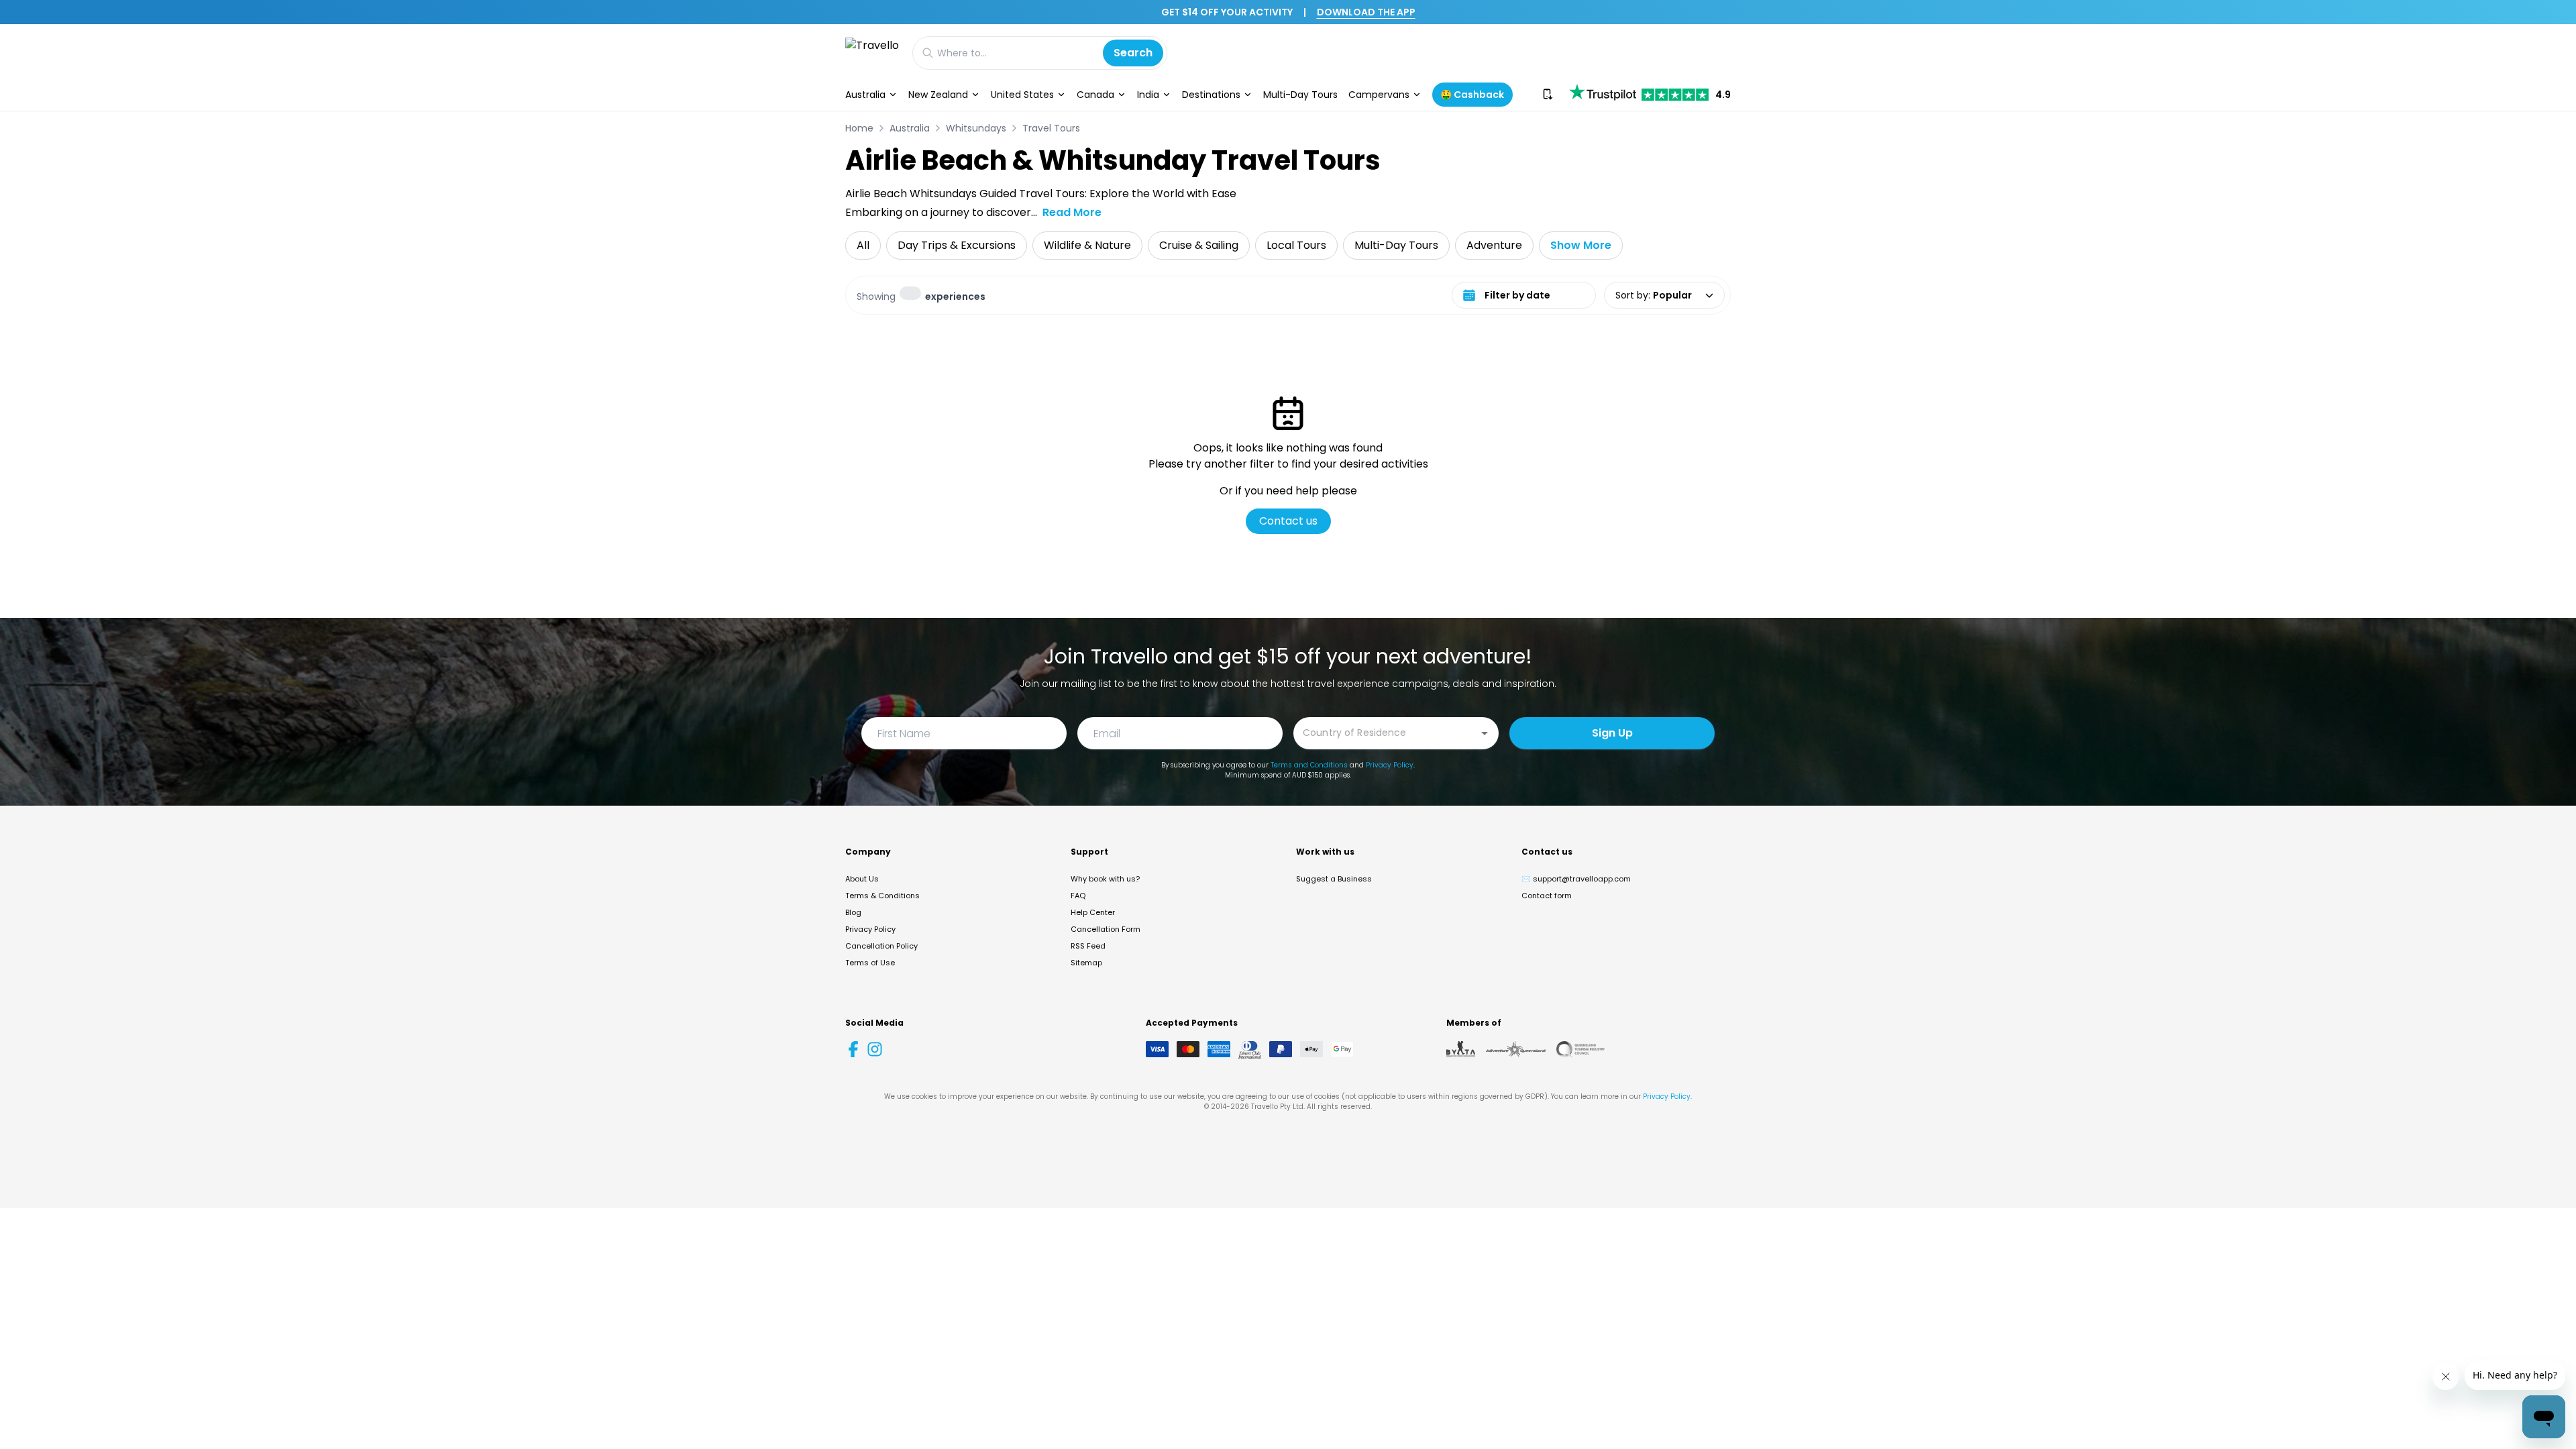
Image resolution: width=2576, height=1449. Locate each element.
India (1148, 95)
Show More (1581, 245)
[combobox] (1386, 732)
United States (1022, 95)
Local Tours (1296, 245)
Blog (853, 912)
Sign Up (1612, 733)
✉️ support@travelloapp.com (1576, 879)
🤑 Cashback (1472, 95)
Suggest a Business (1334, 879)
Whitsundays (976, 128)
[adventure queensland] (1516, 1049)
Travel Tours (1051, 128)
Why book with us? (1105, 879)
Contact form (1547, 896)
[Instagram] (875, 1049)
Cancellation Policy (881, 946)
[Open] (1485, 733)
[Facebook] (853, 1049)
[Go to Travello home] (872, 53)
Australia (865, 95)
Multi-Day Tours (1300, 95)
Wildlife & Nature (1087, 245)
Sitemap (1086, 963)
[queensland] (1580, 1049)
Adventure (1494, 245)
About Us (862, 879)
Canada (1095, 95)
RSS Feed (1088, 946)
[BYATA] (1461, 1049)
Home (859, 128)
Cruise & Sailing (1199, 245)
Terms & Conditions (882, 896)
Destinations (1211, 95)
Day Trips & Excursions (957, 245)
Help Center (1093, 912)
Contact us (1288, 521)
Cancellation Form (1106, 929)
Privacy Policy (1390, 765)
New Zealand (938, 95)
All (863, 245)
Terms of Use (870, 963)
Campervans (1379, 95)
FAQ (1078, 896)
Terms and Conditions (1309, 765)
